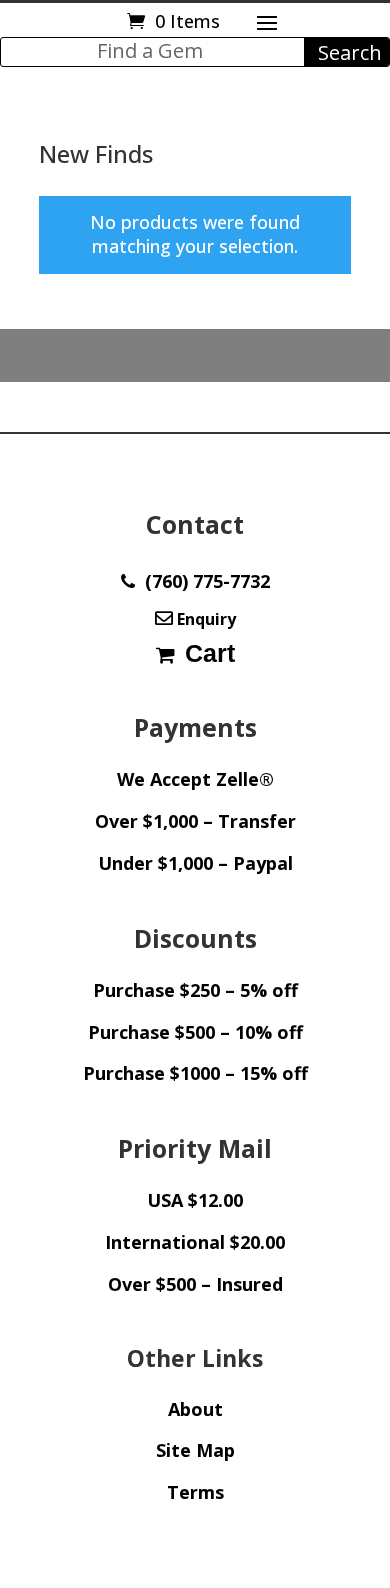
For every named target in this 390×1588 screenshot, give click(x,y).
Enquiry (204, 619)
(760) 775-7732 (202, 581)
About (195, 1409)
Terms (195, 1492)
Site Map (195, 1450)
